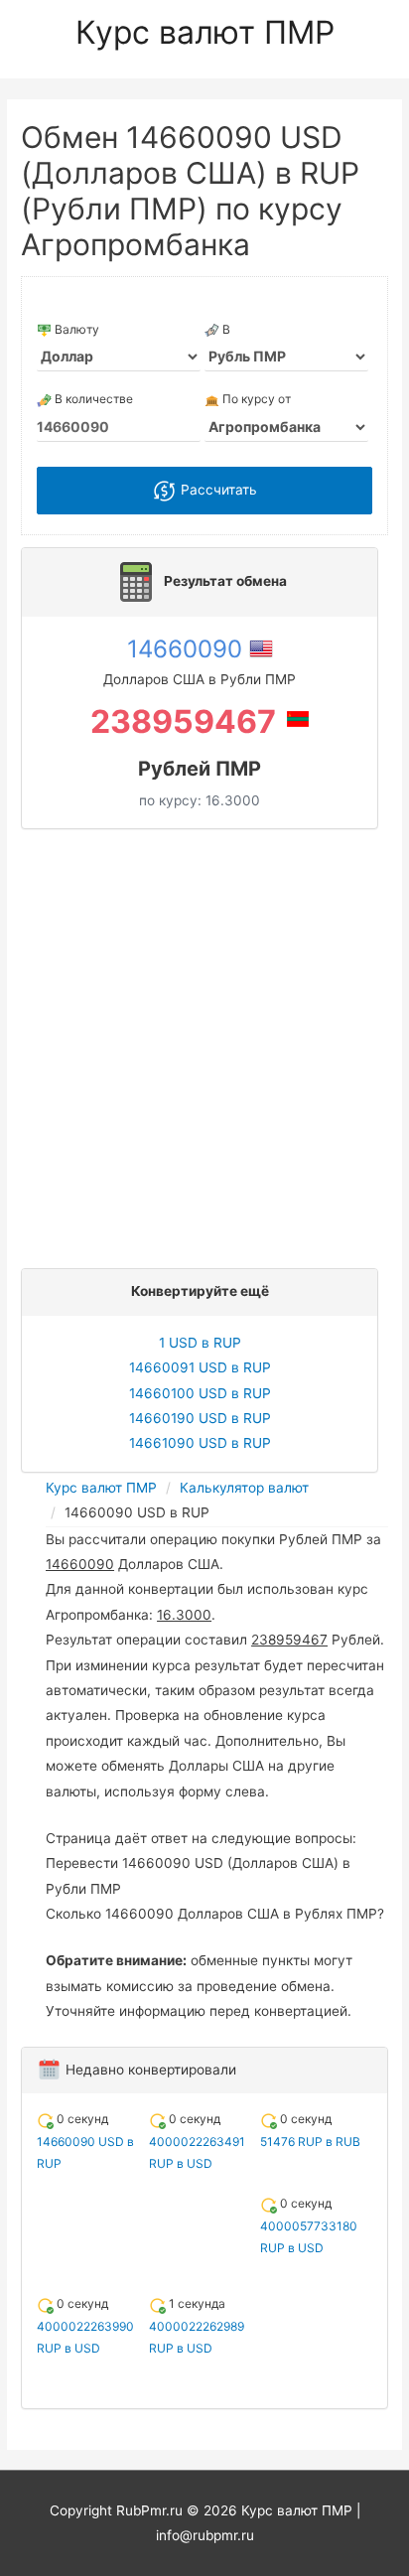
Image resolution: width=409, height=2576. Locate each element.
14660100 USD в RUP (200, 1393)
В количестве (92, 399)
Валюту (75, 329)
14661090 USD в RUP (200, 1443)
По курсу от (255, 399)
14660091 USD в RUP (200, 1367)
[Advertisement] (204, 1044)
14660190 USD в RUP (200, 1418)
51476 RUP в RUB (310, 2142)
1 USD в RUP (200, 1343)
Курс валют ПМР (205, 32)
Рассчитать (217, 490)
